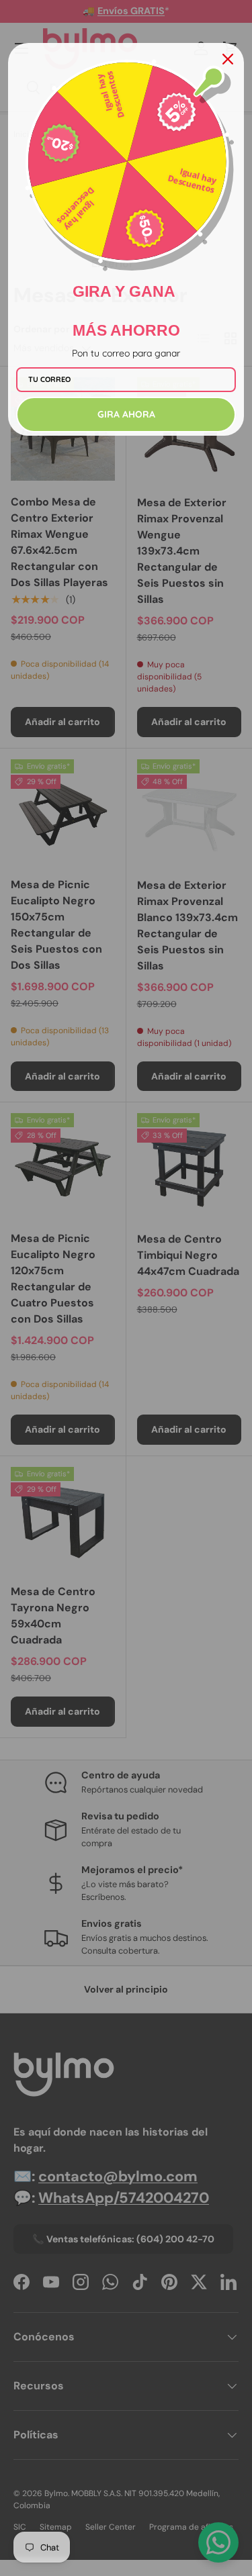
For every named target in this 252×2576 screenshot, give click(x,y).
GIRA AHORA (126, 414)
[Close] (228, 59)
